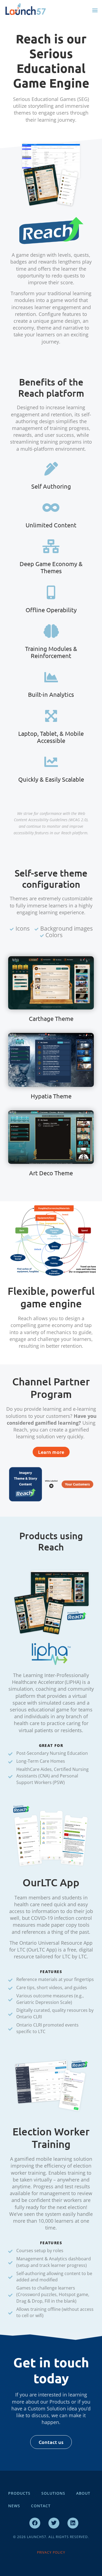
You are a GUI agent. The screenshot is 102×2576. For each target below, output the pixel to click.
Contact (41, 2506)
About (83, 2493)
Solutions (53, 2493)
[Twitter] (54, 2523)
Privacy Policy (51, 2552)
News (14, 2506)
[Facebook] (35, 2523)
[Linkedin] (73, 2523)
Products (19, 2493)
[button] (95, 10)
